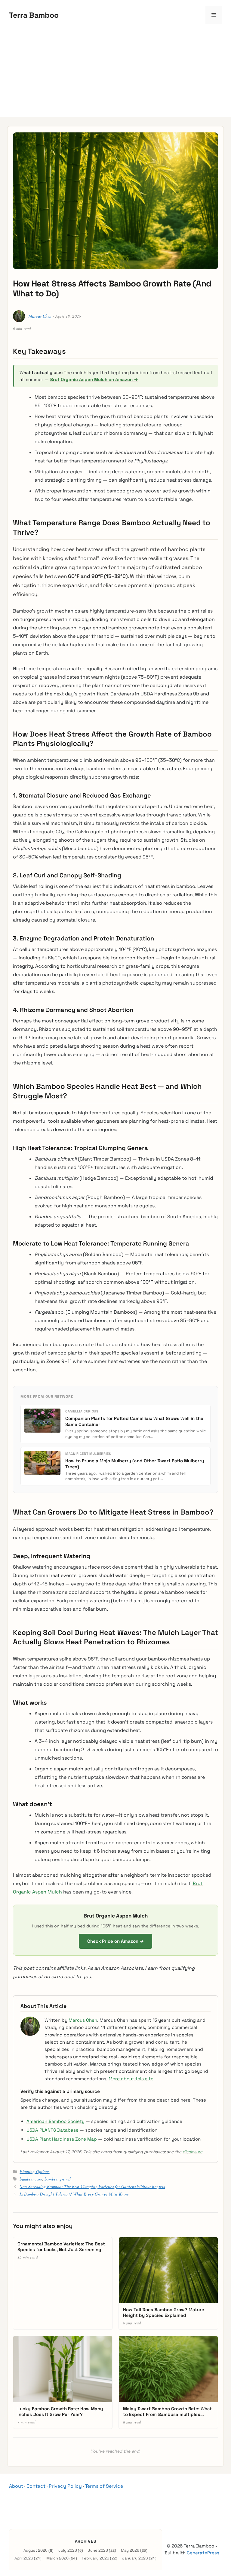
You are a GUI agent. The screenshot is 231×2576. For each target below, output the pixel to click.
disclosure (192, 2152)
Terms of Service (104, 2486)
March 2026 (57, 2558)
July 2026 (68, 2550)
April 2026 (24, 2558)
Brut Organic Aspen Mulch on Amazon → (94, 379)
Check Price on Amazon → (115, 1941)
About (16, 2486)
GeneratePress (203, 2553)
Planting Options (34, 2171)
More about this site (131, 2079)
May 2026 (130, 2550)
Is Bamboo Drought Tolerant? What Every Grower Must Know (74, 2194)
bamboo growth (58, 2179)
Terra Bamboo (34, 15)
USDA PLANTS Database (52, 2130)
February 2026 (95, 2558)
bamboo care (31, 2179)
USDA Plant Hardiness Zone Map (62, 2139)
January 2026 (135, 2558)
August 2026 (35, 2550)
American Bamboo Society (55, 2121)
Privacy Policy (65, 2486)
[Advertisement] (115, 75)
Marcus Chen (40, 316)
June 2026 (98, 2550)
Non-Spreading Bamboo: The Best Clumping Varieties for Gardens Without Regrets (92, 2186)
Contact (36, 2486)
